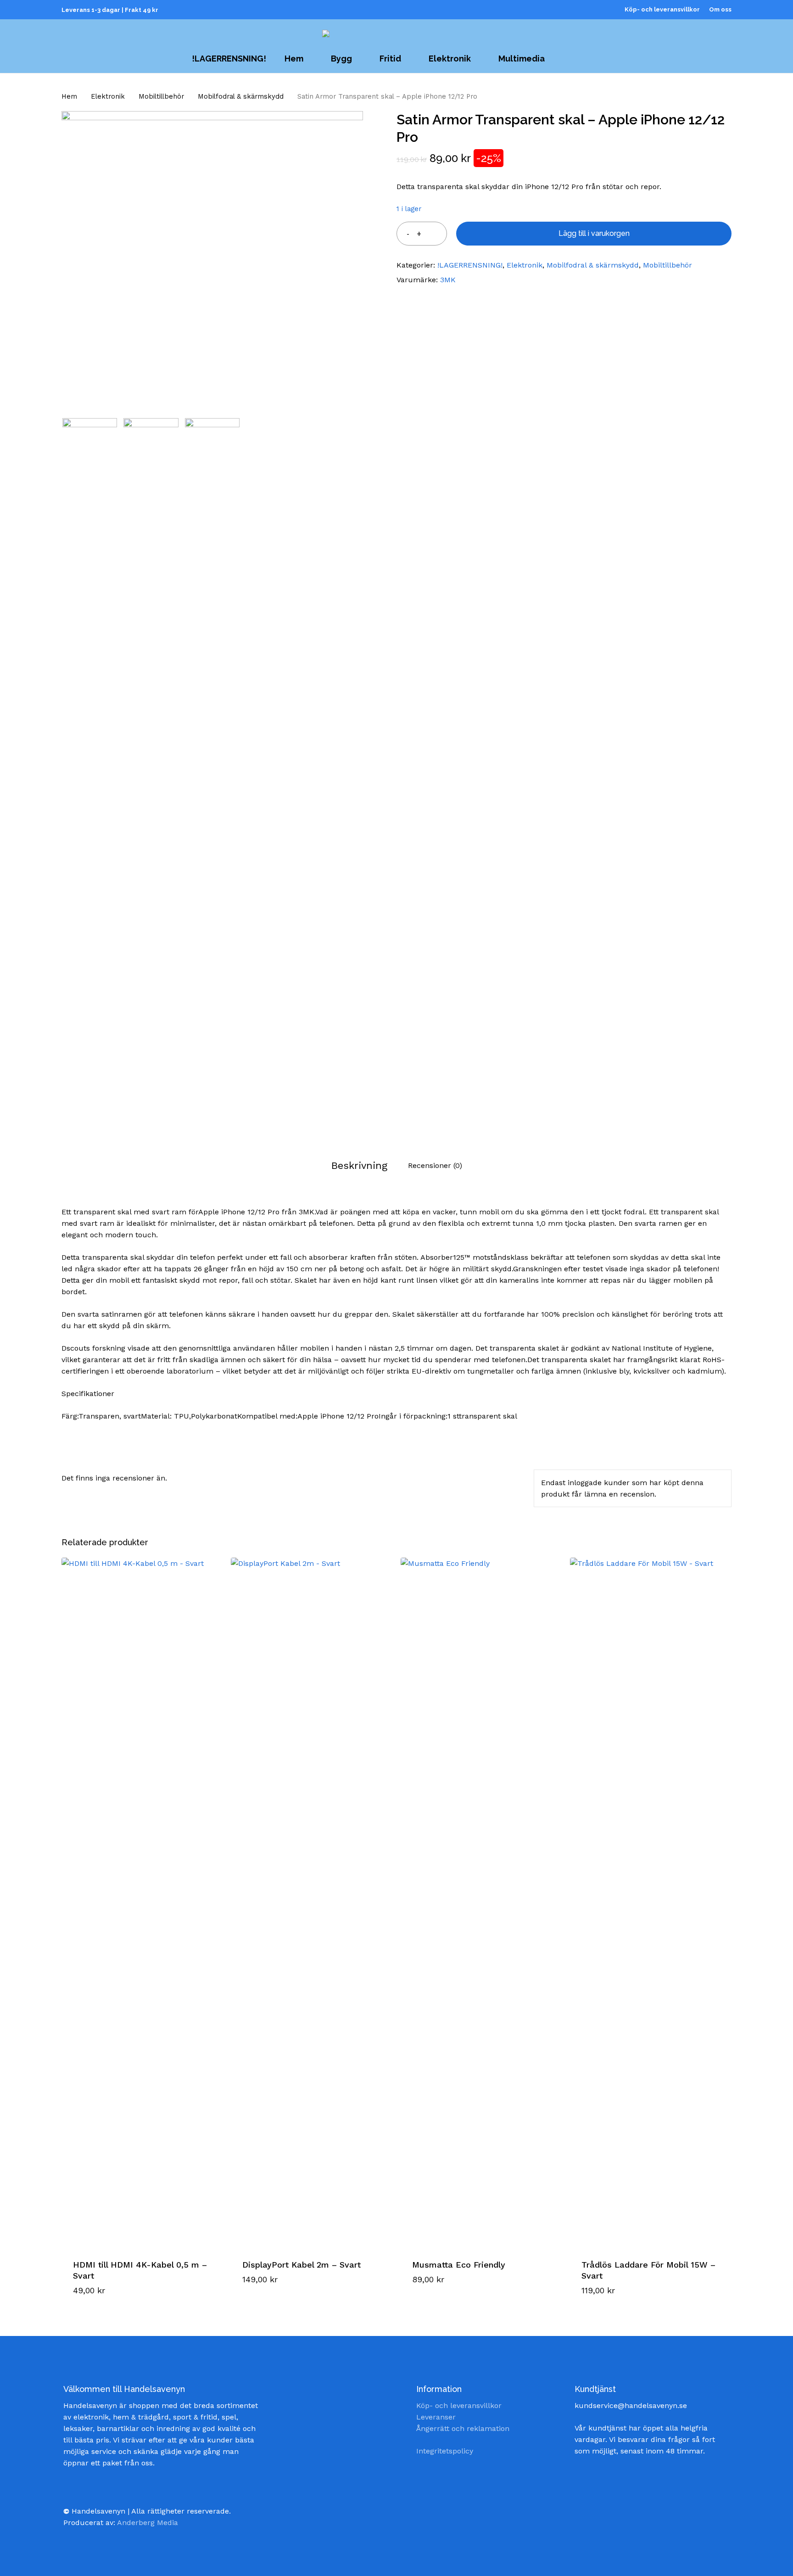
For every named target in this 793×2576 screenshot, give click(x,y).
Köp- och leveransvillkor (459, 2406)
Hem (69, 96)
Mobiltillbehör (161, 96)
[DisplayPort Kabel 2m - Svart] (311, 1902)
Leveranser (436, 2417)
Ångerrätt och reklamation (463, 2428)
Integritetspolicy (445, 2451)
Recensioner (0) (435, 1165)
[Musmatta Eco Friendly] (481, 1902)
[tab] (359, 1165)
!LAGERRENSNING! (470, 265)
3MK (448, 280)
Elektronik (108, 96)
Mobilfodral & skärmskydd (241, 96)
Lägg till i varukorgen (594, 233)
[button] (109, 2297)
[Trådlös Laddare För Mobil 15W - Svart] (650, 1902)
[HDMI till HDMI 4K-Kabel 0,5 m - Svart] (142, 1902)
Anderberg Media (148, 2523)
